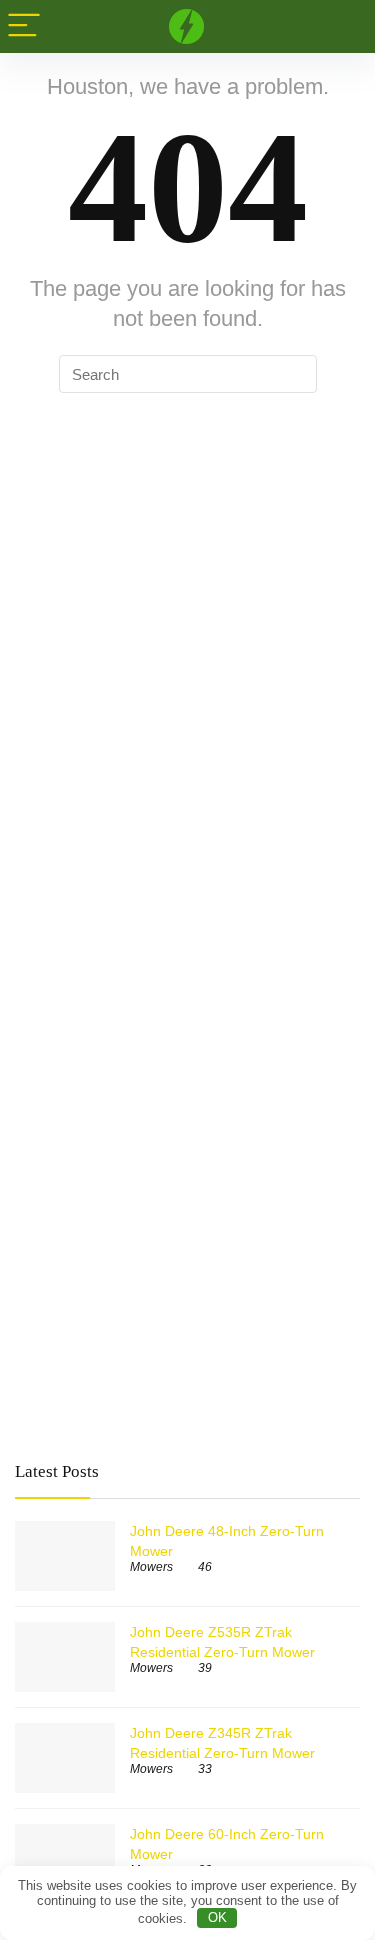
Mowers (151, 1567)
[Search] (344, 26)
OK (217, 1917)
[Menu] (24, 26)
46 (205, 1567)
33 (205, 1769)
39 (205, 1668)
